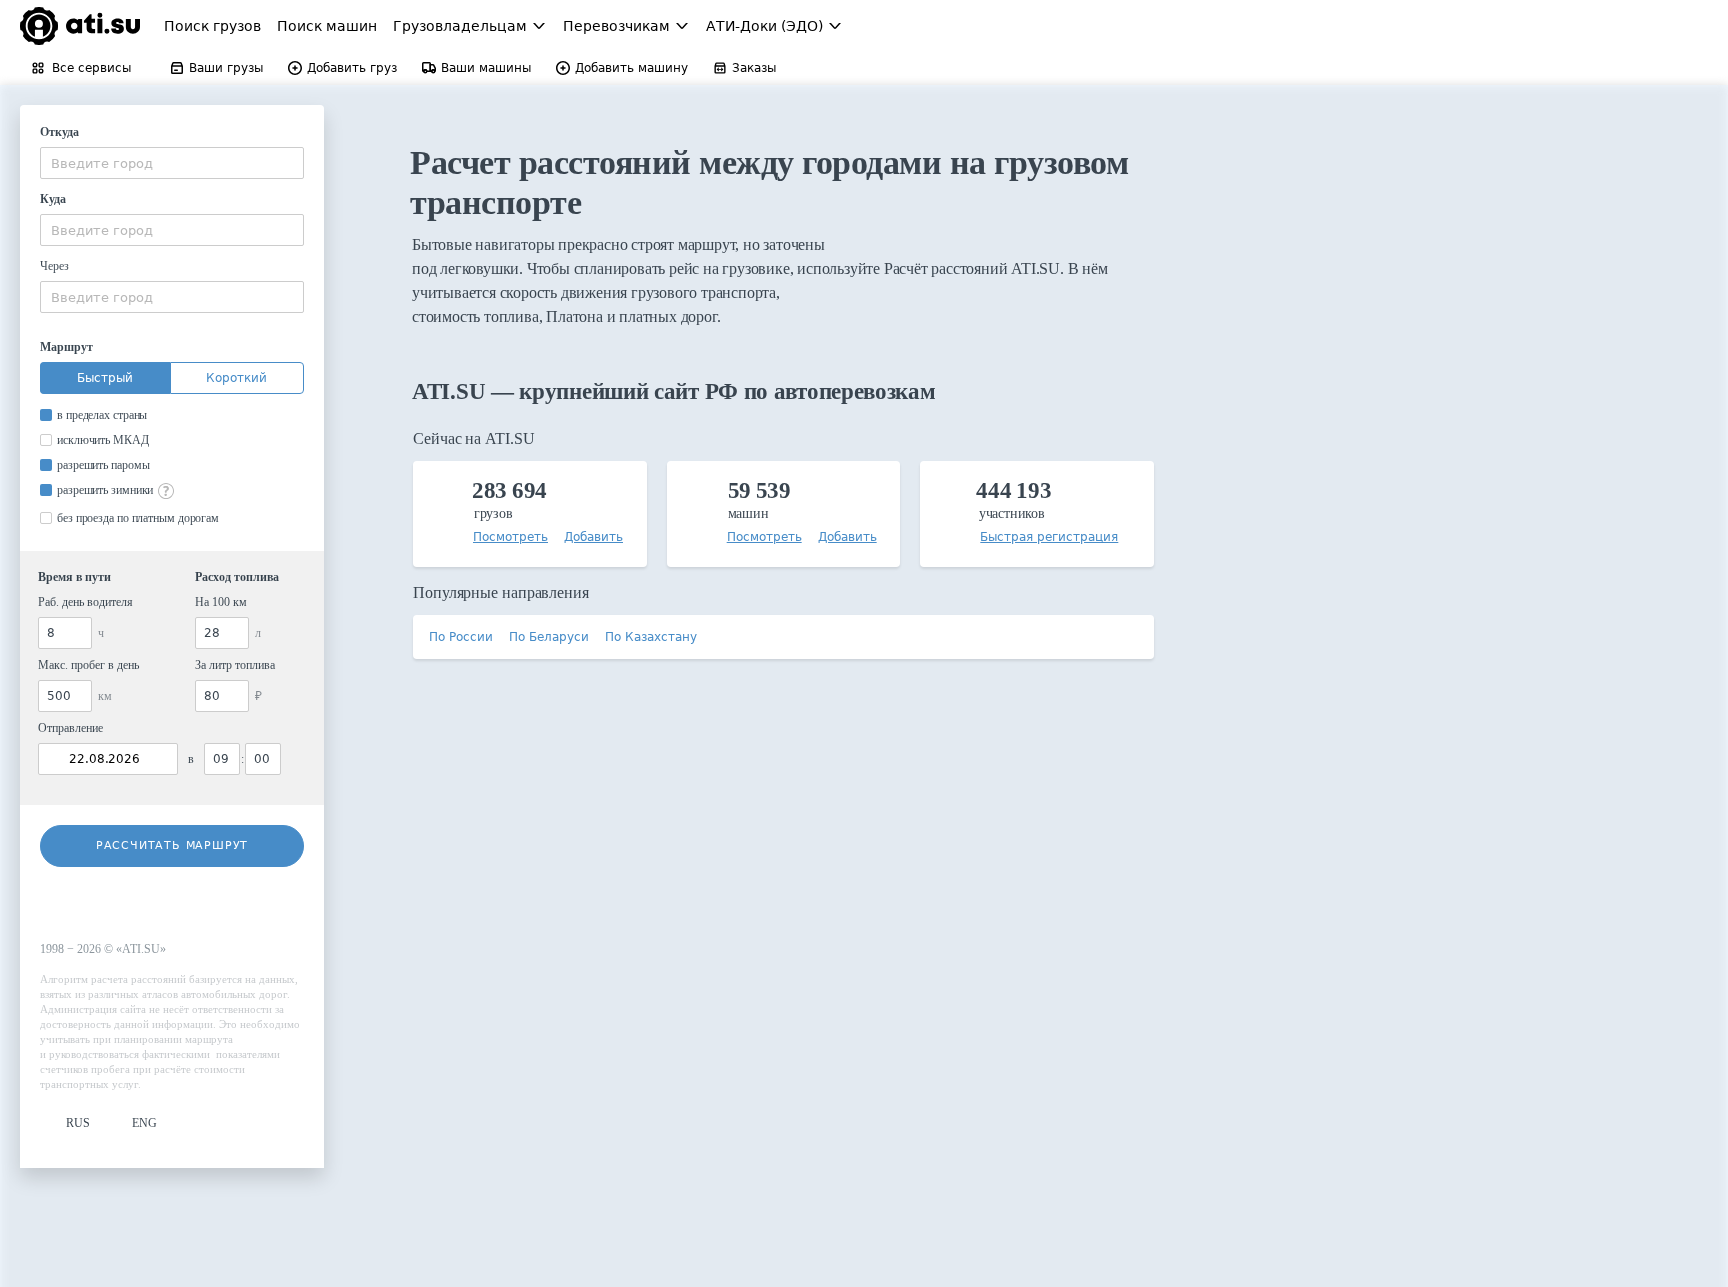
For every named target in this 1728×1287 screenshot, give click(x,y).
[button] (65, 1123)
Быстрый (105, 378)
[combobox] (172, 163)
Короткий (236, 378)
